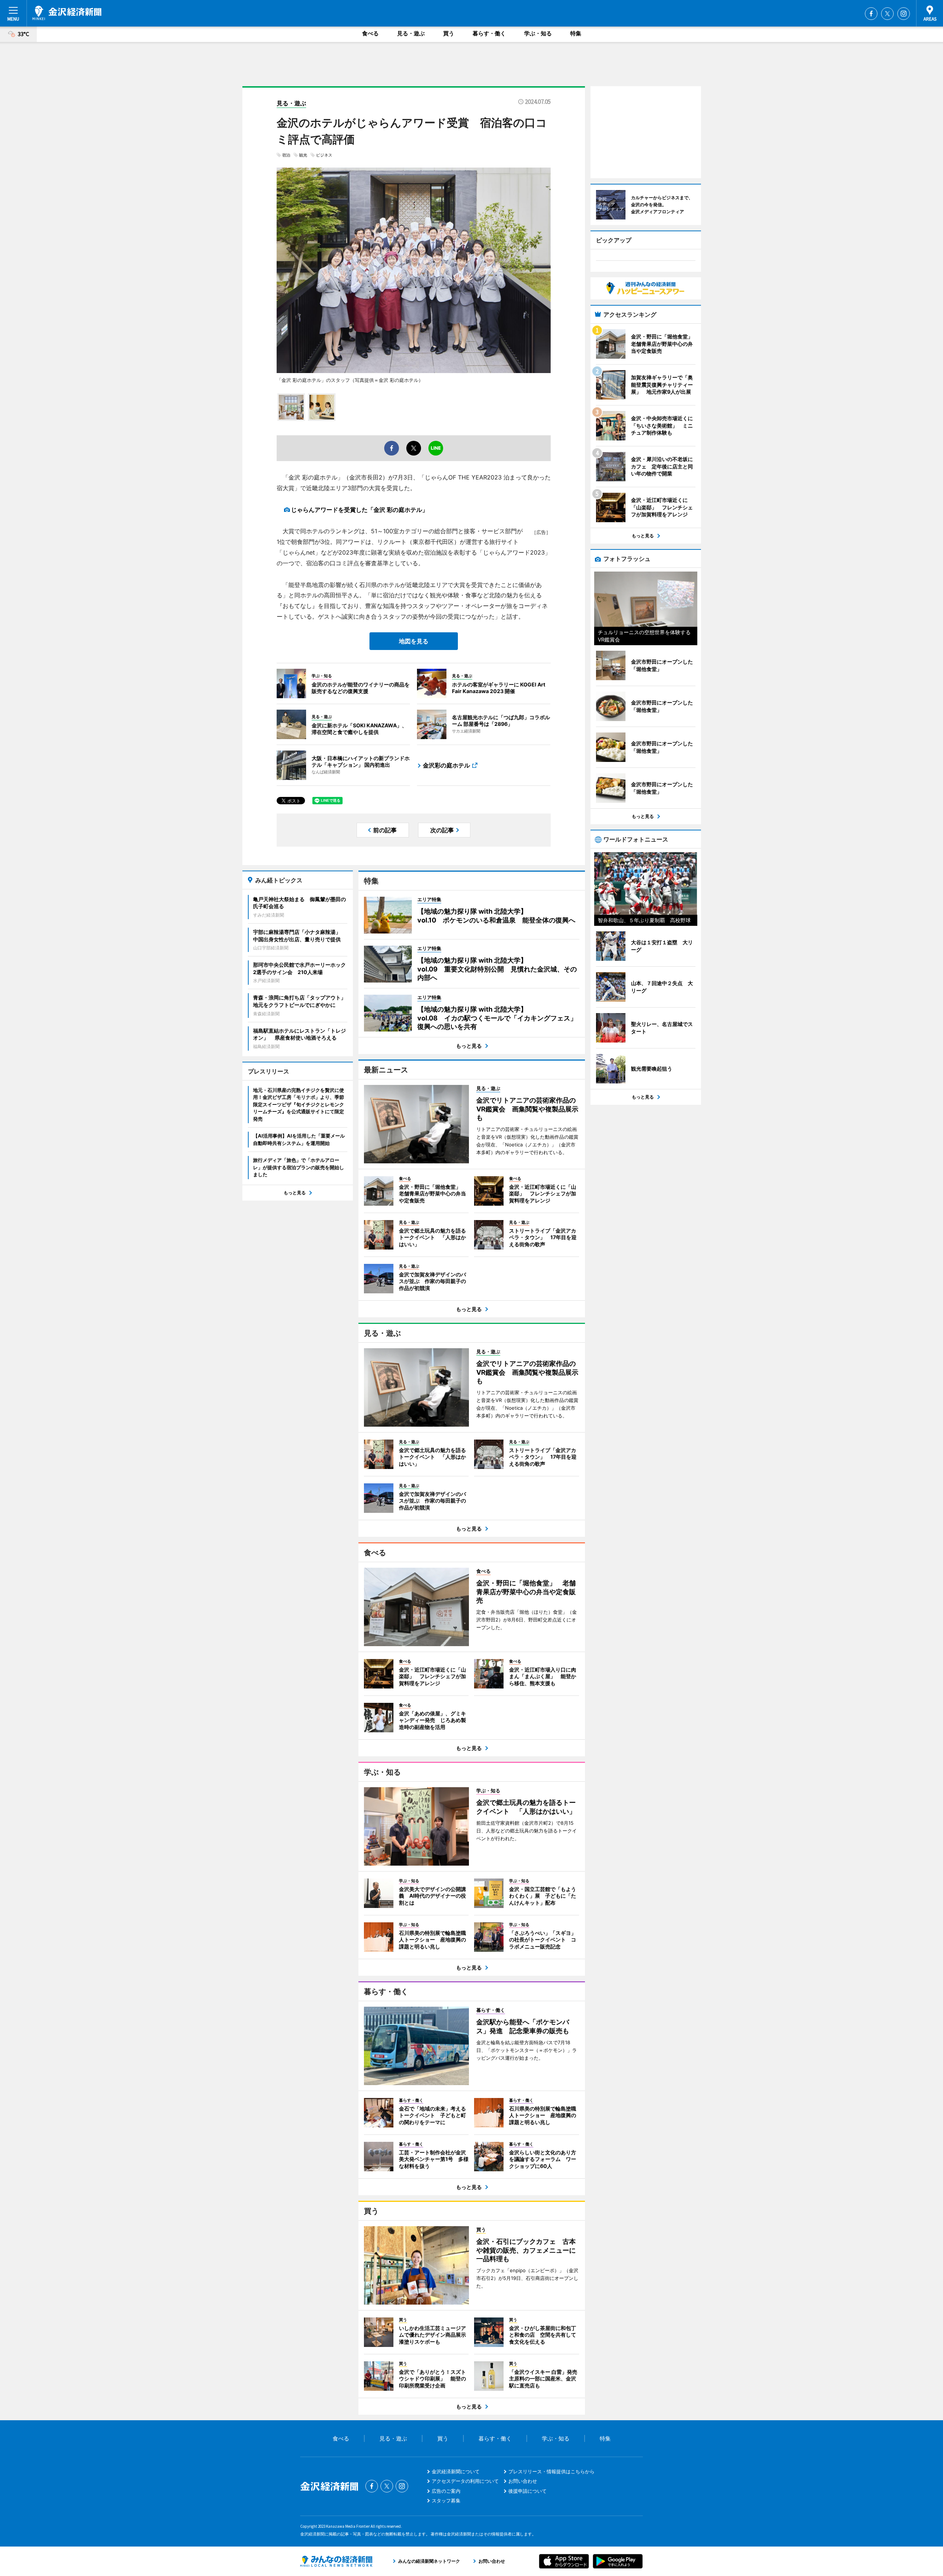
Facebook (871, 14)
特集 (576, 33)
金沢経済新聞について (456, 2471)
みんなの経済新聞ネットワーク (336, 2561)
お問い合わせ (523, 2481)
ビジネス (324, 155)
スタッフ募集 (446, 2501)
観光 (303, 155)
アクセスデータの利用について (465, 2481)
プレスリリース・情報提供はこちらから (551, 2471)
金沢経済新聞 (67, 13)
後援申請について (527, 2491)
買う (449, 33)
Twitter (887, 14)
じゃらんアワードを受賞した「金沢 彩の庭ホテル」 (360, 510)
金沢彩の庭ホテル (446, 765)
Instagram (904, 14)
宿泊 (286, 155)
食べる (370, 33)
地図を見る (414, 641)
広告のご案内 (446, 2491)
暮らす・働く (489, 33)
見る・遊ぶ (411, 33)
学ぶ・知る (538, 33)
